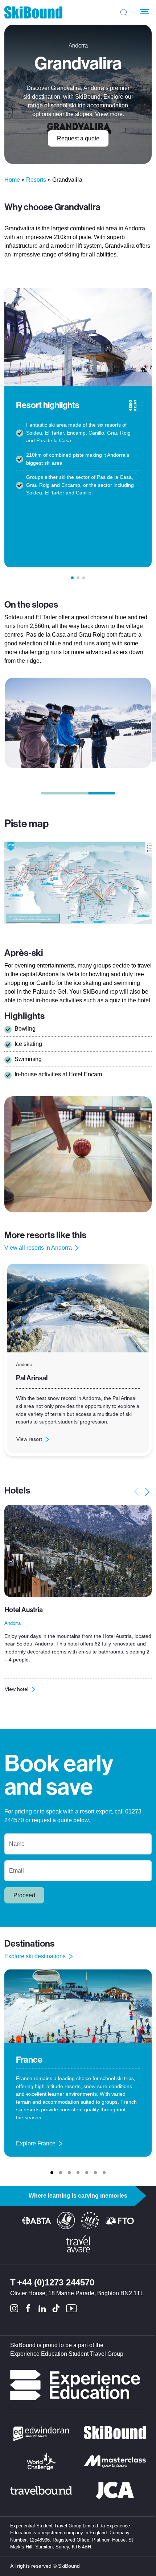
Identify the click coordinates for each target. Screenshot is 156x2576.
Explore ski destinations (35, 1956)
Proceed (24, 1895)
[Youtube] (71, 2308)
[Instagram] (14, 2308)
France (29, 2060)
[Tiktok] (56, 2308)
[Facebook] (28, 2308)
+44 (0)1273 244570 (56, 2282)
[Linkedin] (42, 2308)
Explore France (36, 2144)
